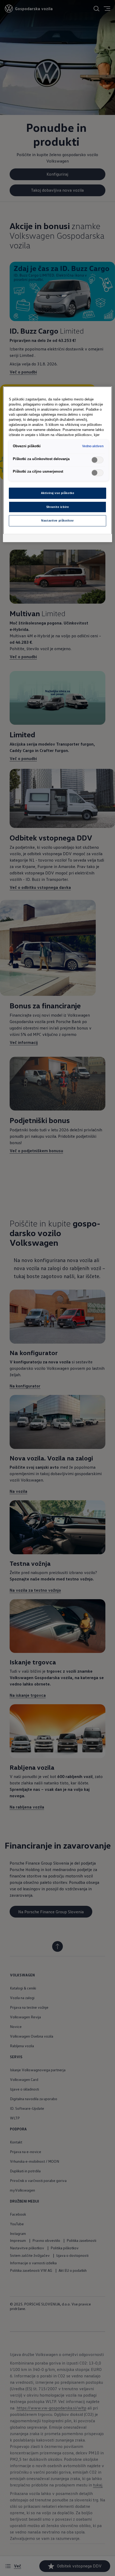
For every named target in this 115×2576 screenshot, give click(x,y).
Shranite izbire (58, 507)
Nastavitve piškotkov (57, 520)
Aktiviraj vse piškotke (58, 493)
